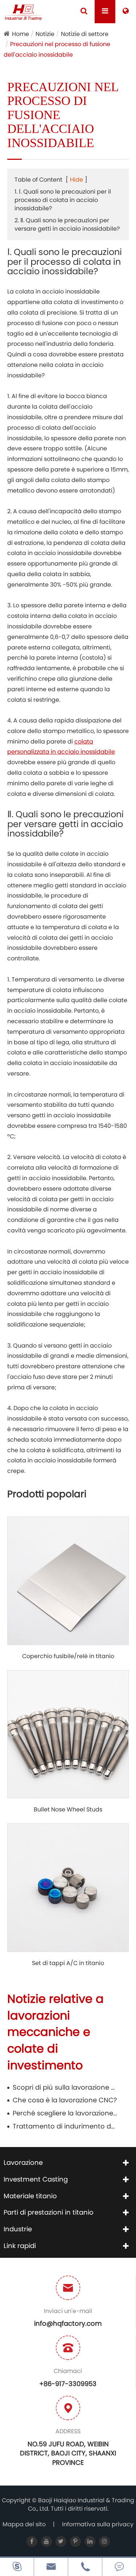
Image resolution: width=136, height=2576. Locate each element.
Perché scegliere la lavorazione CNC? (65, 2113)
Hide (77, 180)
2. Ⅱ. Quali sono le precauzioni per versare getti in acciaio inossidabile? (67, 224)
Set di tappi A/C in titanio (68, 1963)
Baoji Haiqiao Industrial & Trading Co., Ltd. (81, 2504)
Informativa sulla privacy (98, 2524)
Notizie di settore (85, 34)
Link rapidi (20, 2246)
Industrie (18, 2229)
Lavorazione (23, 2162)
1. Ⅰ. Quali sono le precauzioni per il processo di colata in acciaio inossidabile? (63, 200)
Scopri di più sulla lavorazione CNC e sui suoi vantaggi (65, 2087)
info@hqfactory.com (68, 2323)
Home (20, 34)
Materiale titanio (30, 2196)
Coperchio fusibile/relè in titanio (68, 1656)
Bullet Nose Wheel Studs (68, 1810)
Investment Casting (36, 2179)
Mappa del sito (24, 2524)
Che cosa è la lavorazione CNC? (65, 2100)
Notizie (45, 34)
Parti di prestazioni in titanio (49, 2212)
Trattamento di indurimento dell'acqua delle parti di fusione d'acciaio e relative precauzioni (65, 2126)
